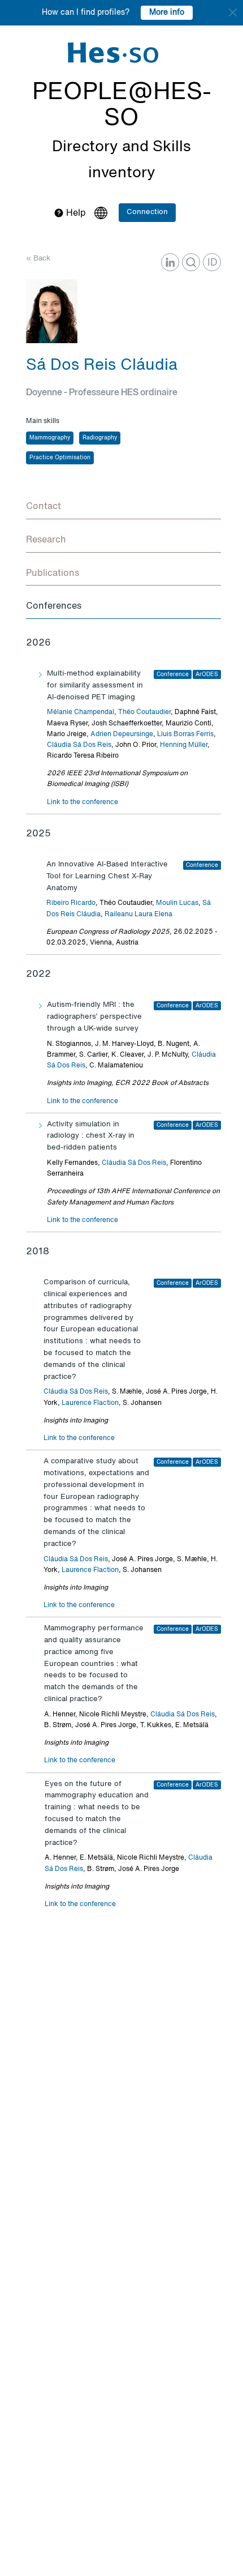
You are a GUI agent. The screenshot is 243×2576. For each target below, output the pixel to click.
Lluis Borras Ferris (185, 734)
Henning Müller (184, 745)
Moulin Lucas (177, 903)
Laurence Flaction (90, 1403)
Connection (147, 212)
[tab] (123, 507)
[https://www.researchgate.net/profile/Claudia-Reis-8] (191, 262)
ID (212, 263)
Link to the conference (83, 802)
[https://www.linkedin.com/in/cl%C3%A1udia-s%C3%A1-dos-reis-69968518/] (170, 262)
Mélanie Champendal (81, 712)
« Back (38, 259)
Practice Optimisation (60, 458)
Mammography (50, 438)
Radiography (100, 438)
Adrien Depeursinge (122, 734)
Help (75, 213)
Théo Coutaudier (144, 712)
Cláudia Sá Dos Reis (79, 745)
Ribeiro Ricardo (71, 903)
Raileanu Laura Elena (138, 915)
